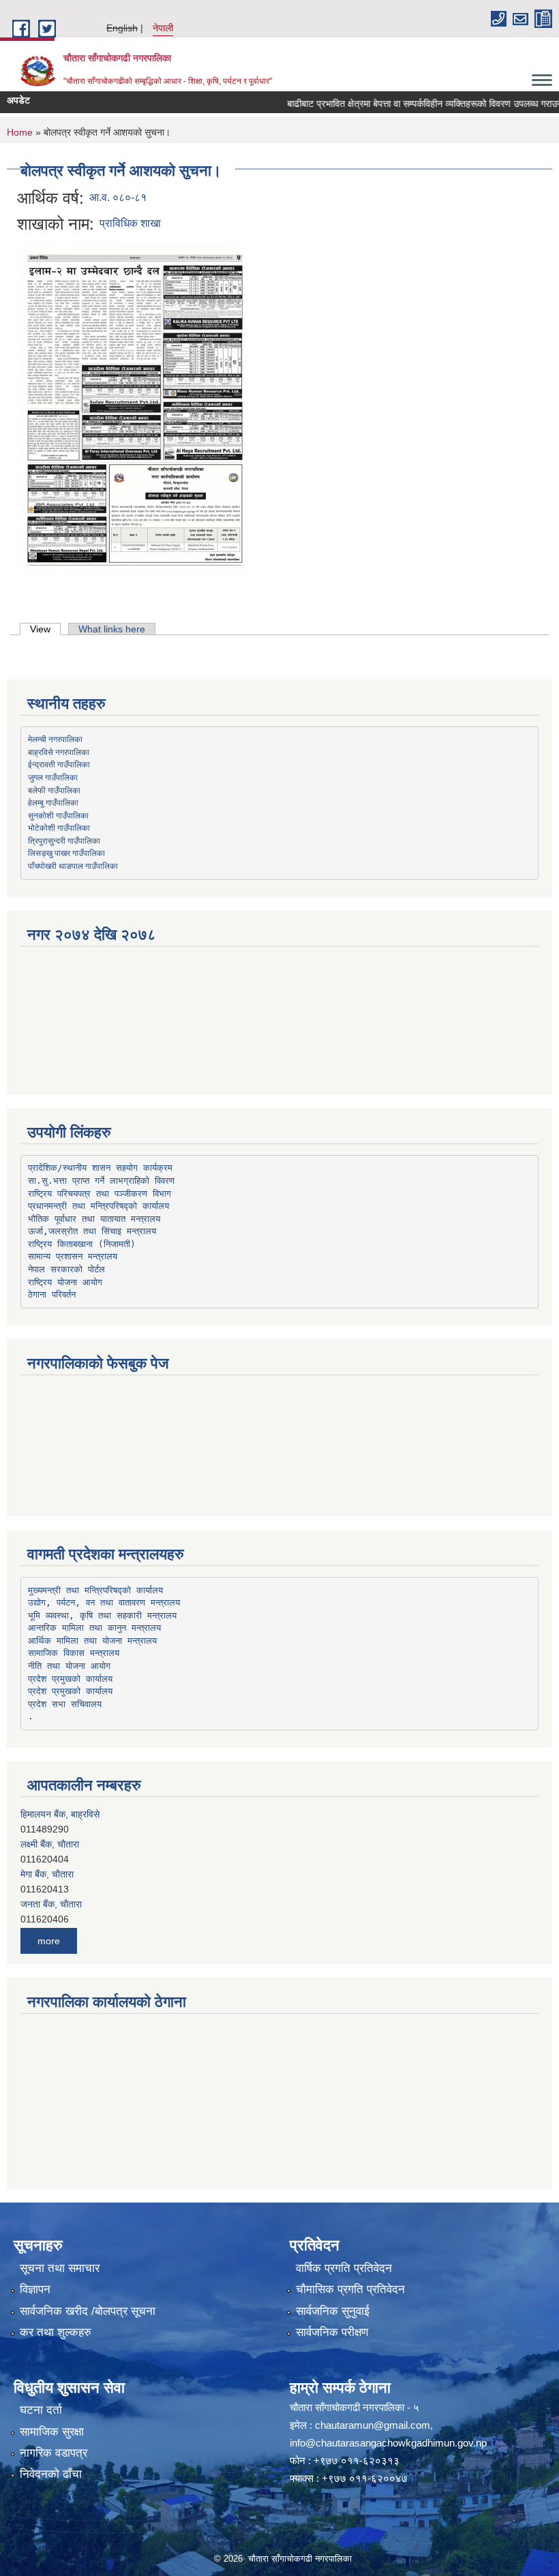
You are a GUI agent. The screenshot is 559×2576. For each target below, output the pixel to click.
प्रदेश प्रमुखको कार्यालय (70, 1679)
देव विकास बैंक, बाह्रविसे (62, 1905)
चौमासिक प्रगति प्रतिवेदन (350, 2289)
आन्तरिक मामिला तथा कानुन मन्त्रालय (94, 1628)
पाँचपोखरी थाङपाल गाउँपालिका (73, 865)
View (45, 629)
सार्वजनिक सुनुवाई (333, 2311)
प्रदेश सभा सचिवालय (65, 1704)
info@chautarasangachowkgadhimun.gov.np (388, 2443)
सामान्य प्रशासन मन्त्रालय (73, 1256)
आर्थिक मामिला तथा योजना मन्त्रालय (92, 1641)
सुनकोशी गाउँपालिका (58, 815)
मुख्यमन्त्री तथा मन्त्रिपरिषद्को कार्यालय (95, 1590)
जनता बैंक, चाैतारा (51, 1875)
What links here (112, 629)
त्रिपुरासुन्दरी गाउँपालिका (64, 840)
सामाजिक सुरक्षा (52, 2432)
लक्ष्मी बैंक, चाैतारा (50, 1815)
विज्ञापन (35, 2289)
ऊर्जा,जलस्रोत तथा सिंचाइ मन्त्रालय (92, 1231)
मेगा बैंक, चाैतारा (47, 1845)
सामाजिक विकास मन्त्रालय (74, 1653)
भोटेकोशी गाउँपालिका (59, 827)
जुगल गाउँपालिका (53, 777)
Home (20, 132)
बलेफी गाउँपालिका (54, 790)
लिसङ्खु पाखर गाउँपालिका (66, 853)
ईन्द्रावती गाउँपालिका (59, 764)
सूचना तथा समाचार (60, 2268)
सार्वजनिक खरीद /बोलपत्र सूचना (88, 2311)
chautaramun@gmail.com (373, 2425)
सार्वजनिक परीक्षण (332, 2332)
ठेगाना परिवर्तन (52, 1294)
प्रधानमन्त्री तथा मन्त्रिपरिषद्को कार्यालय (99, 1206)
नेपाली (163, 28)
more (49, 1941)
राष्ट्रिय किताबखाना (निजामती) (82, 1244)
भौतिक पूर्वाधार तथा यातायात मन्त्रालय (94, 1219)
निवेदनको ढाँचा (51, 2474)
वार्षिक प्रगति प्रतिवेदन (344, 2268)
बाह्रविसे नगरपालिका (59, 752)
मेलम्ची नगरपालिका (55, 739)
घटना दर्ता (41, 2410)
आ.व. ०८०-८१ (118, 197)
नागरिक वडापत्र (54, 2453)
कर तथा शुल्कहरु (56, 2332)
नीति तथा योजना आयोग (69, 1666)
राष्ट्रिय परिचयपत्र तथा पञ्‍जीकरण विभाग (100, 1194)
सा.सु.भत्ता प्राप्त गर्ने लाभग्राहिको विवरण (101, 1181)
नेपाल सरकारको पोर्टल (66, 1269)
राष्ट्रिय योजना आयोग (65, 1282)
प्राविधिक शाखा (130, 223)
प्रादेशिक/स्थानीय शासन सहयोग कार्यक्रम (100, 1168)
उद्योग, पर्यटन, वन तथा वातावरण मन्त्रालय (104, 1603)
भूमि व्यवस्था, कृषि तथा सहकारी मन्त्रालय (102, 1615)
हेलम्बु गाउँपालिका (53, 802)
